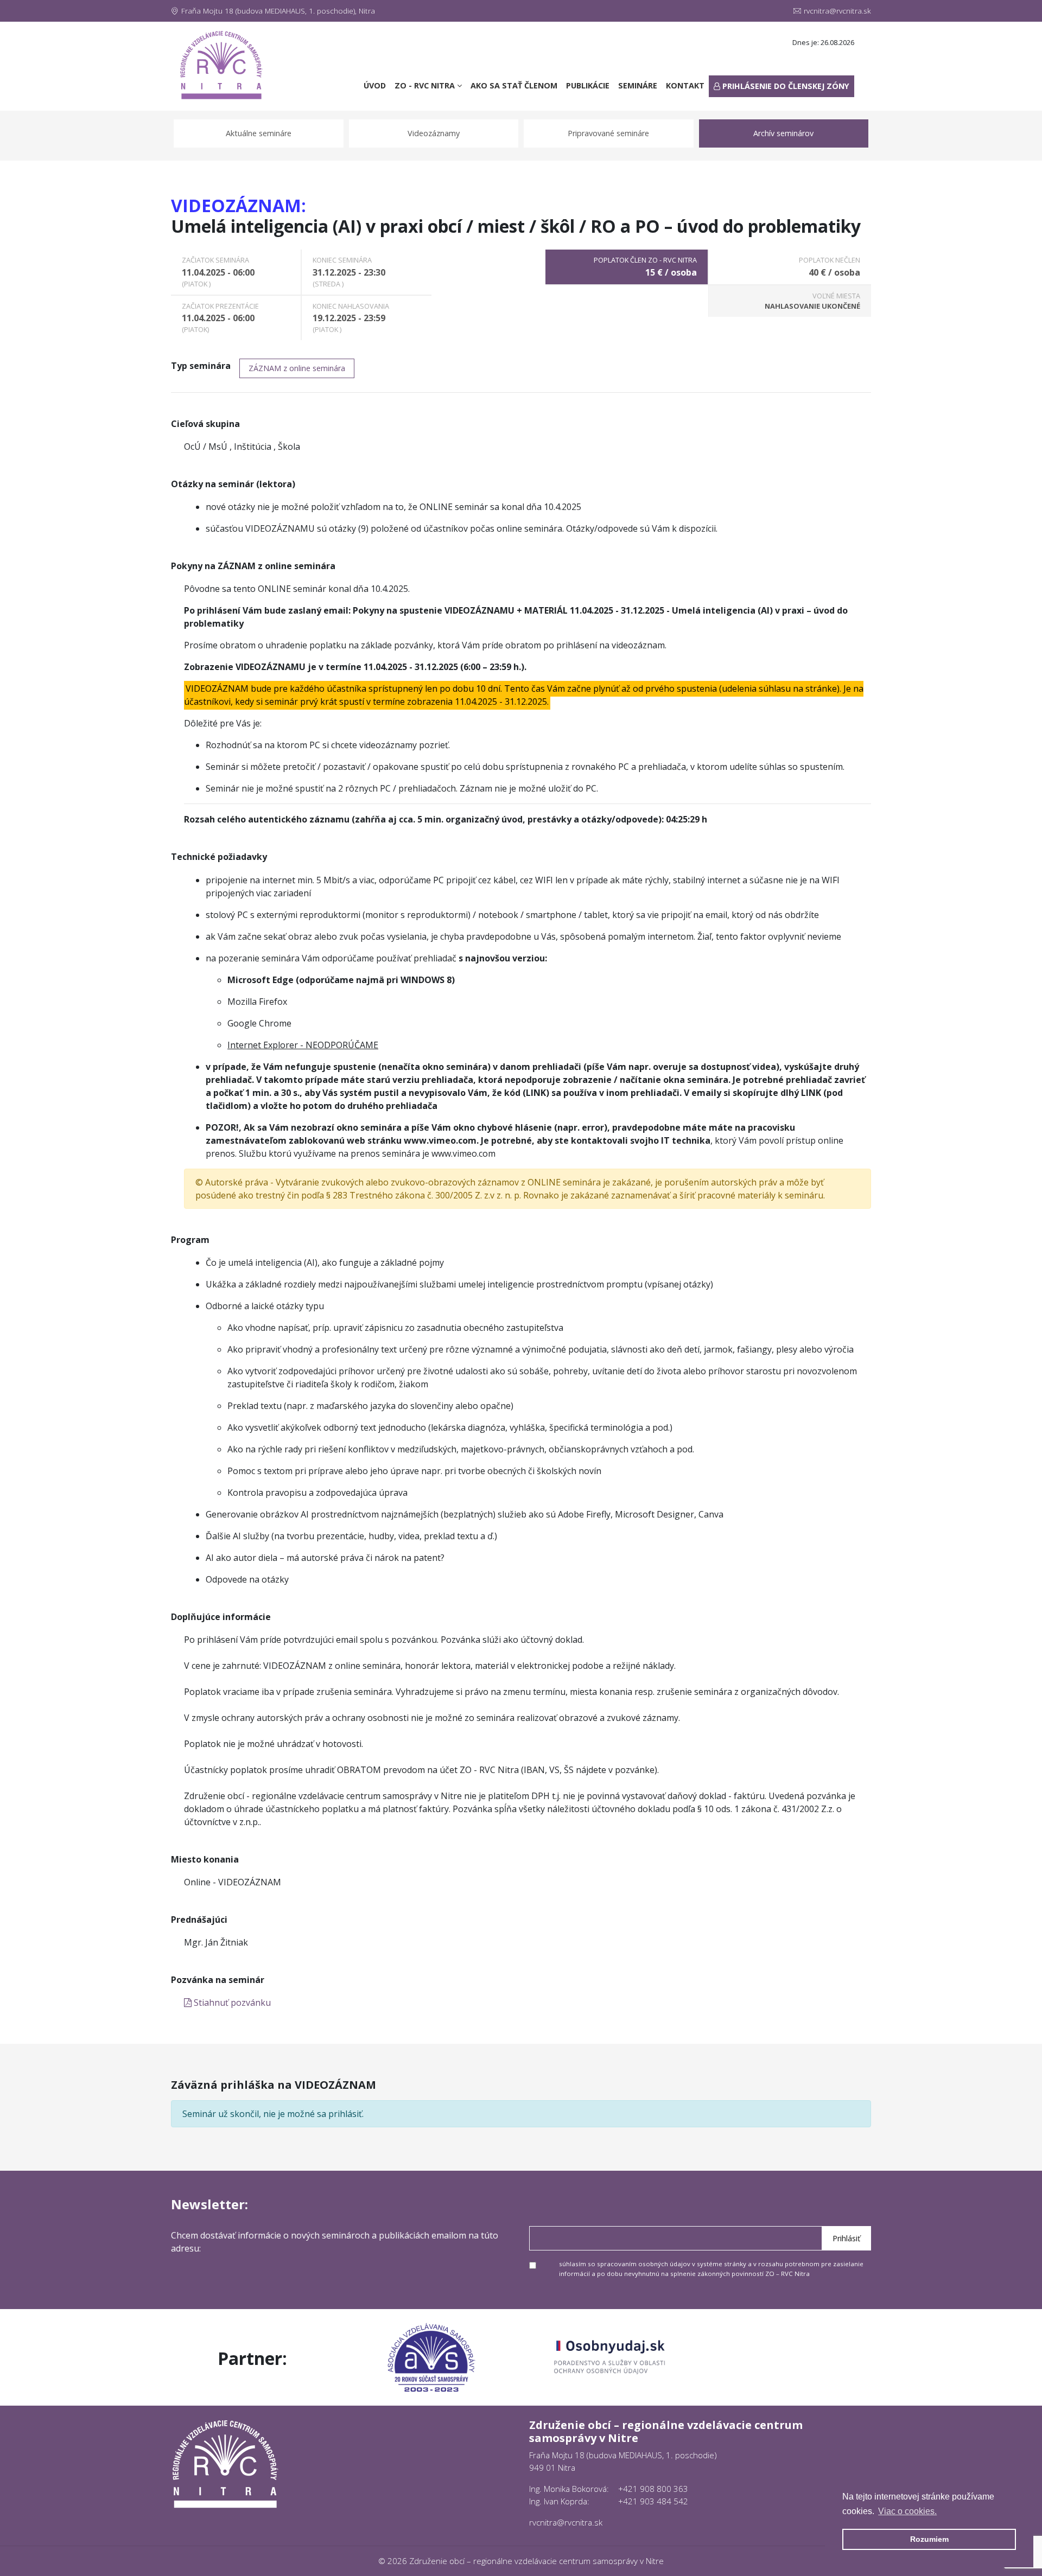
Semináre (638, 85)
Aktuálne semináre (259, 133)
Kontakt (685, 85)
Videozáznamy (434, 133)
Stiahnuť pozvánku (231, 2003)
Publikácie (588, 85)
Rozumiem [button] (929, 2539)
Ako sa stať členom (514, 85)
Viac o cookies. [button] (907, 2511)
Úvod (377, 85)
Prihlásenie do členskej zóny (785, 86)
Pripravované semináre (608, 133)
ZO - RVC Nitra (426, 85)
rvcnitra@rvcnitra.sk (837, 11)
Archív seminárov (783, 133)
